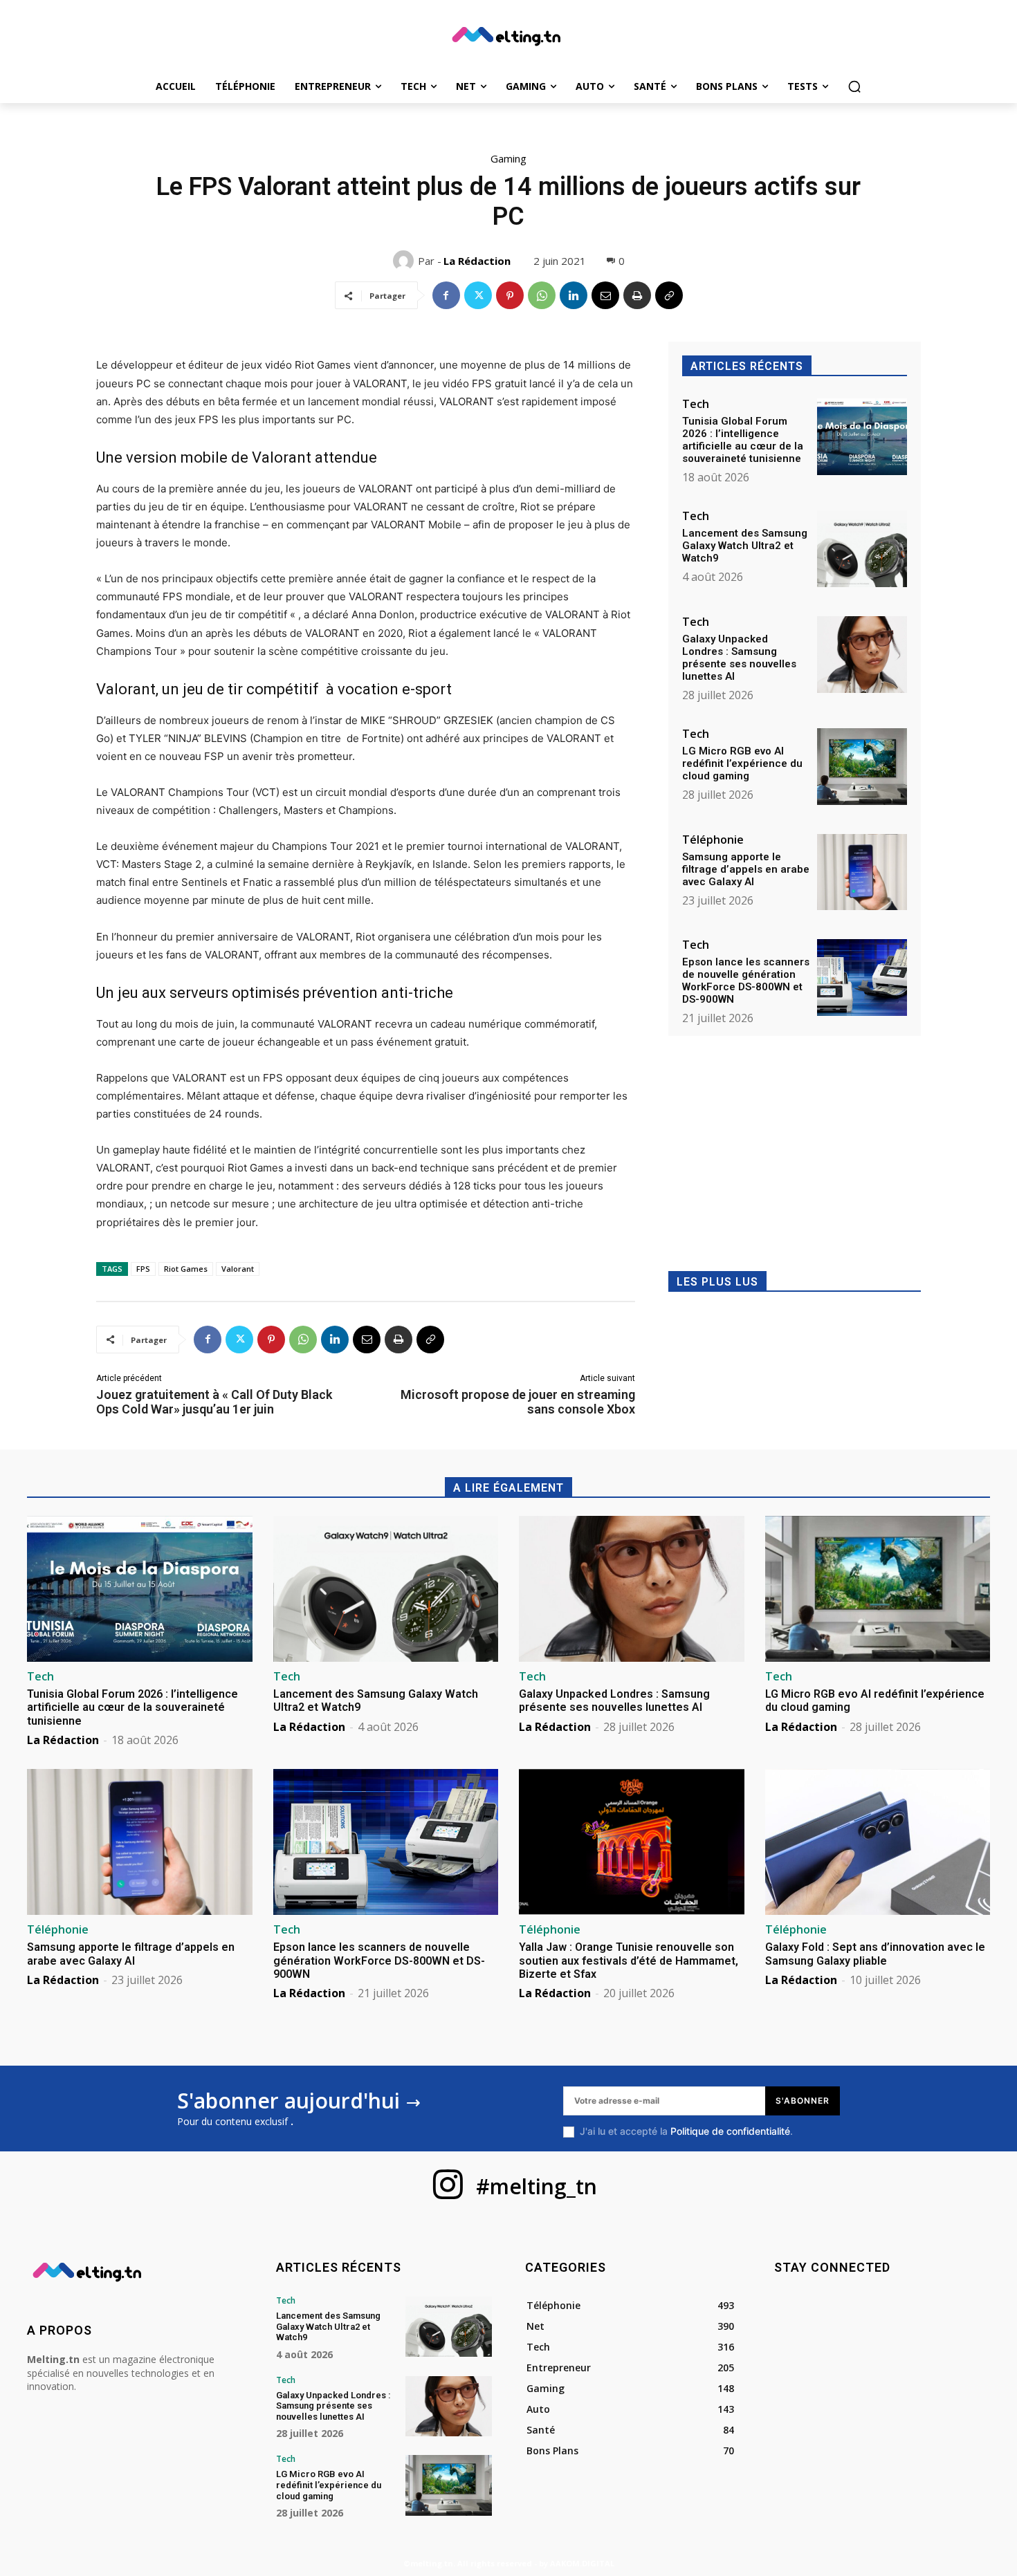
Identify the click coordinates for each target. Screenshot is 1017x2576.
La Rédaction (477, 261)
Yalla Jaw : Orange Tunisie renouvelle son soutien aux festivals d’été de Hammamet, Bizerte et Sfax (629, 1960)
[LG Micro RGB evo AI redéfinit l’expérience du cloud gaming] (862, 767)
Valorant (238, 1269)
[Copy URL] (669, 295)
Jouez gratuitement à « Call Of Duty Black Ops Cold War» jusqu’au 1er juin (214, 1402)
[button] (854, 86)
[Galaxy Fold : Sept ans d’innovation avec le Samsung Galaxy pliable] (878, 1842)
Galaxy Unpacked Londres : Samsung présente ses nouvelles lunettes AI (739, 658)
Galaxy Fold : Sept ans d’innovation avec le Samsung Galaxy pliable (875, 1954)
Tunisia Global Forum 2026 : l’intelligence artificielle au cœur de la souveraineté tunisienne (743, 440)
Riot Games (186, 1269)
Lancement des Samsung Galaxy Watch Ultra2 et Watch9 (745, 546)
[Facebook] (446, 295)
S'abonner (803, 2101)
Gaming (508, 158)
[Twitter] (478, 295)
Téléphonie (713, 840)
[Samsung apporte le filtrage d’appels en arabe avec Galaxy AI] (862, 872)
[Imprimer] (637, 295)
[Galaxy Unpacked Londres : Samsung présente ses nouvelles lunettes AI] (862, 655)
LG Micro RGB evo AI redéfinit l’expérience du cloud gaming (742, 763)
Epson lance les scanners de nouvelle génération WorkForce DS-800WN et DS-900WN (746, 981)
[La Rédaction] (405, 261)
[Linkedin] (574, 295)
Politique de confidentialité (730, 2131)
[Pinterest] (510, 295)
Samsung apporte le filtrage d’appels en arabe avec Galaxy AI (746, 869)
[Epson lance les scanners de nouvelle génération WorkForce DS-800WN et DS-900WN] (862, 977)
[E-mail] (605, 295)
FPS (143, 1269)
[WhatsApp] (542, 295)
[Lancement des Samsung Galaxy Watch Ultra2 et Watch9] (862, 549)
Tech (696, 404)
